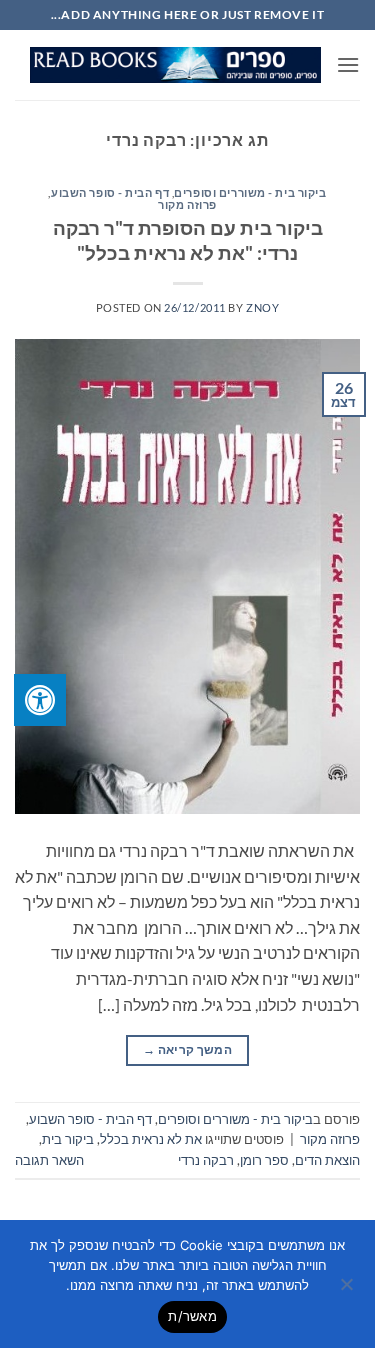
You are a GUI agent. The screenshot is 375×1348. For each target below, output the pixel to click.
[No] (348, 1290)
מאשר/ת (192, 1316)
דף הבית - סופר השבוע (110, 192)
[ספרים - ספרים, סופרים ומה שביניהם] (175, 65)
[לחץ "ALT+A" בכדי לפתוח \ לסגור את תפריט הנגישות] (40, 700)
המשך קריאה (187, 1049)
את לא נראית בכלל (151, 1139)
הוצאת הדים (327, 1160)
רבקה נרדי (206, 1160)
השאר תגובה (49, 1160)
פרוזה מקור (187, 204)
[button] (348, 64)
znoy (262, 307)
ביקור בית (68, 1139)
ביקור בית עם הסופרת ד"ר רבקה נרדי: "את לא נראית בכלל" (188, 240)
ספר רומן (264, 1160)
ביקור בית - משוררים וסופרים (250, 192)
